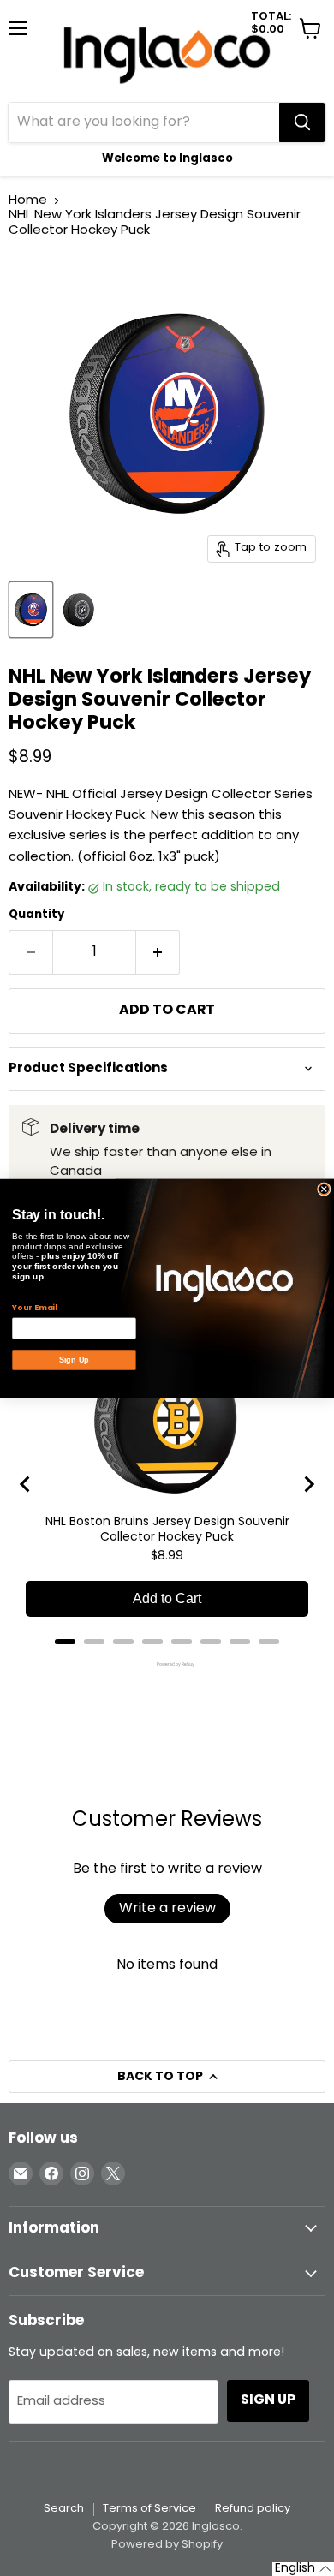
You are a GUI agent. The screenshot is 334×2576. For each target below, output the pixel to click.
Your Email (34, 1308)
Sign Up (74, 1359)
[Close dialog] (324, 1188)
